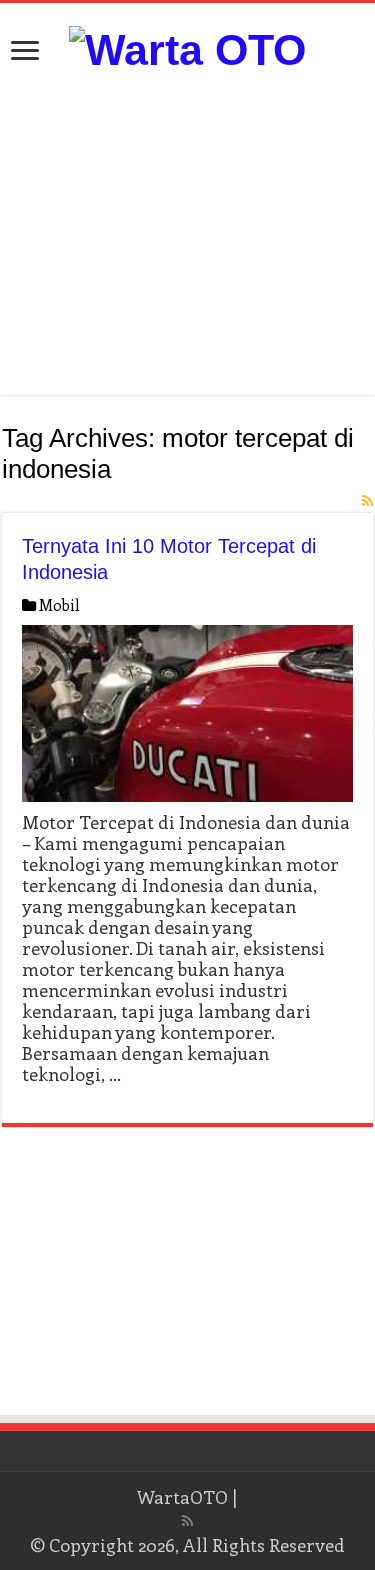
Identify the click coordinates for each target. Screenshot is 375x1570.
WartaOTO (182, 1497)
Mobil (59, 605)
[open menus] (25, 52)
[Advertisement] (188, 235)
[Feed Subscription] (367, 500)
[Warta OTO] (187, 47)
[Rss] (187, 1521)
